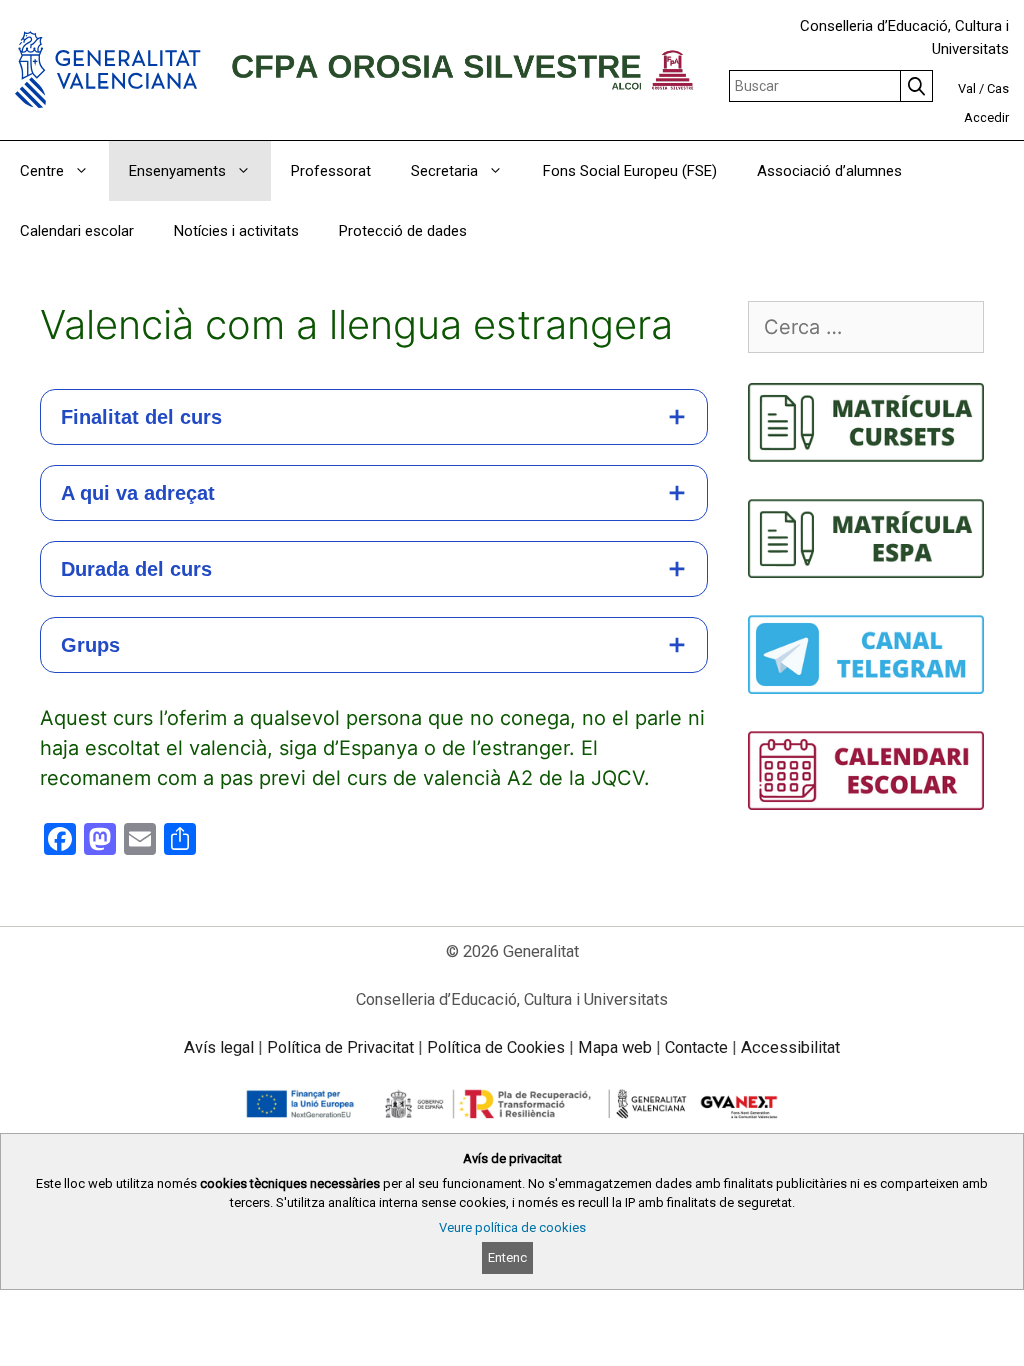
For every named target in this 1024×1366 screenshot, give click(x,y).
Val (967, 88)
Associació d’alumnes (829, 171)
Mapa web (615, 1047)
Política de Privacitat (340, 1047)
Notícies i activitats (236, 231)
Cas (998, 88)
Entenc (507, 1257)
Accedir (986, 117)
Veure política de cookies (512, 1227)
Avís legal (219, 1047)
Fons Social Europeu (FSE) (630, 171)
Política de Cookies (496, 1047)
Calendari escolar (77, 231)
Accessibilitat (790, 1047)
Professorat (331, 171)
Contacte (696, 1047)
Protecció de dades (403, 231)
